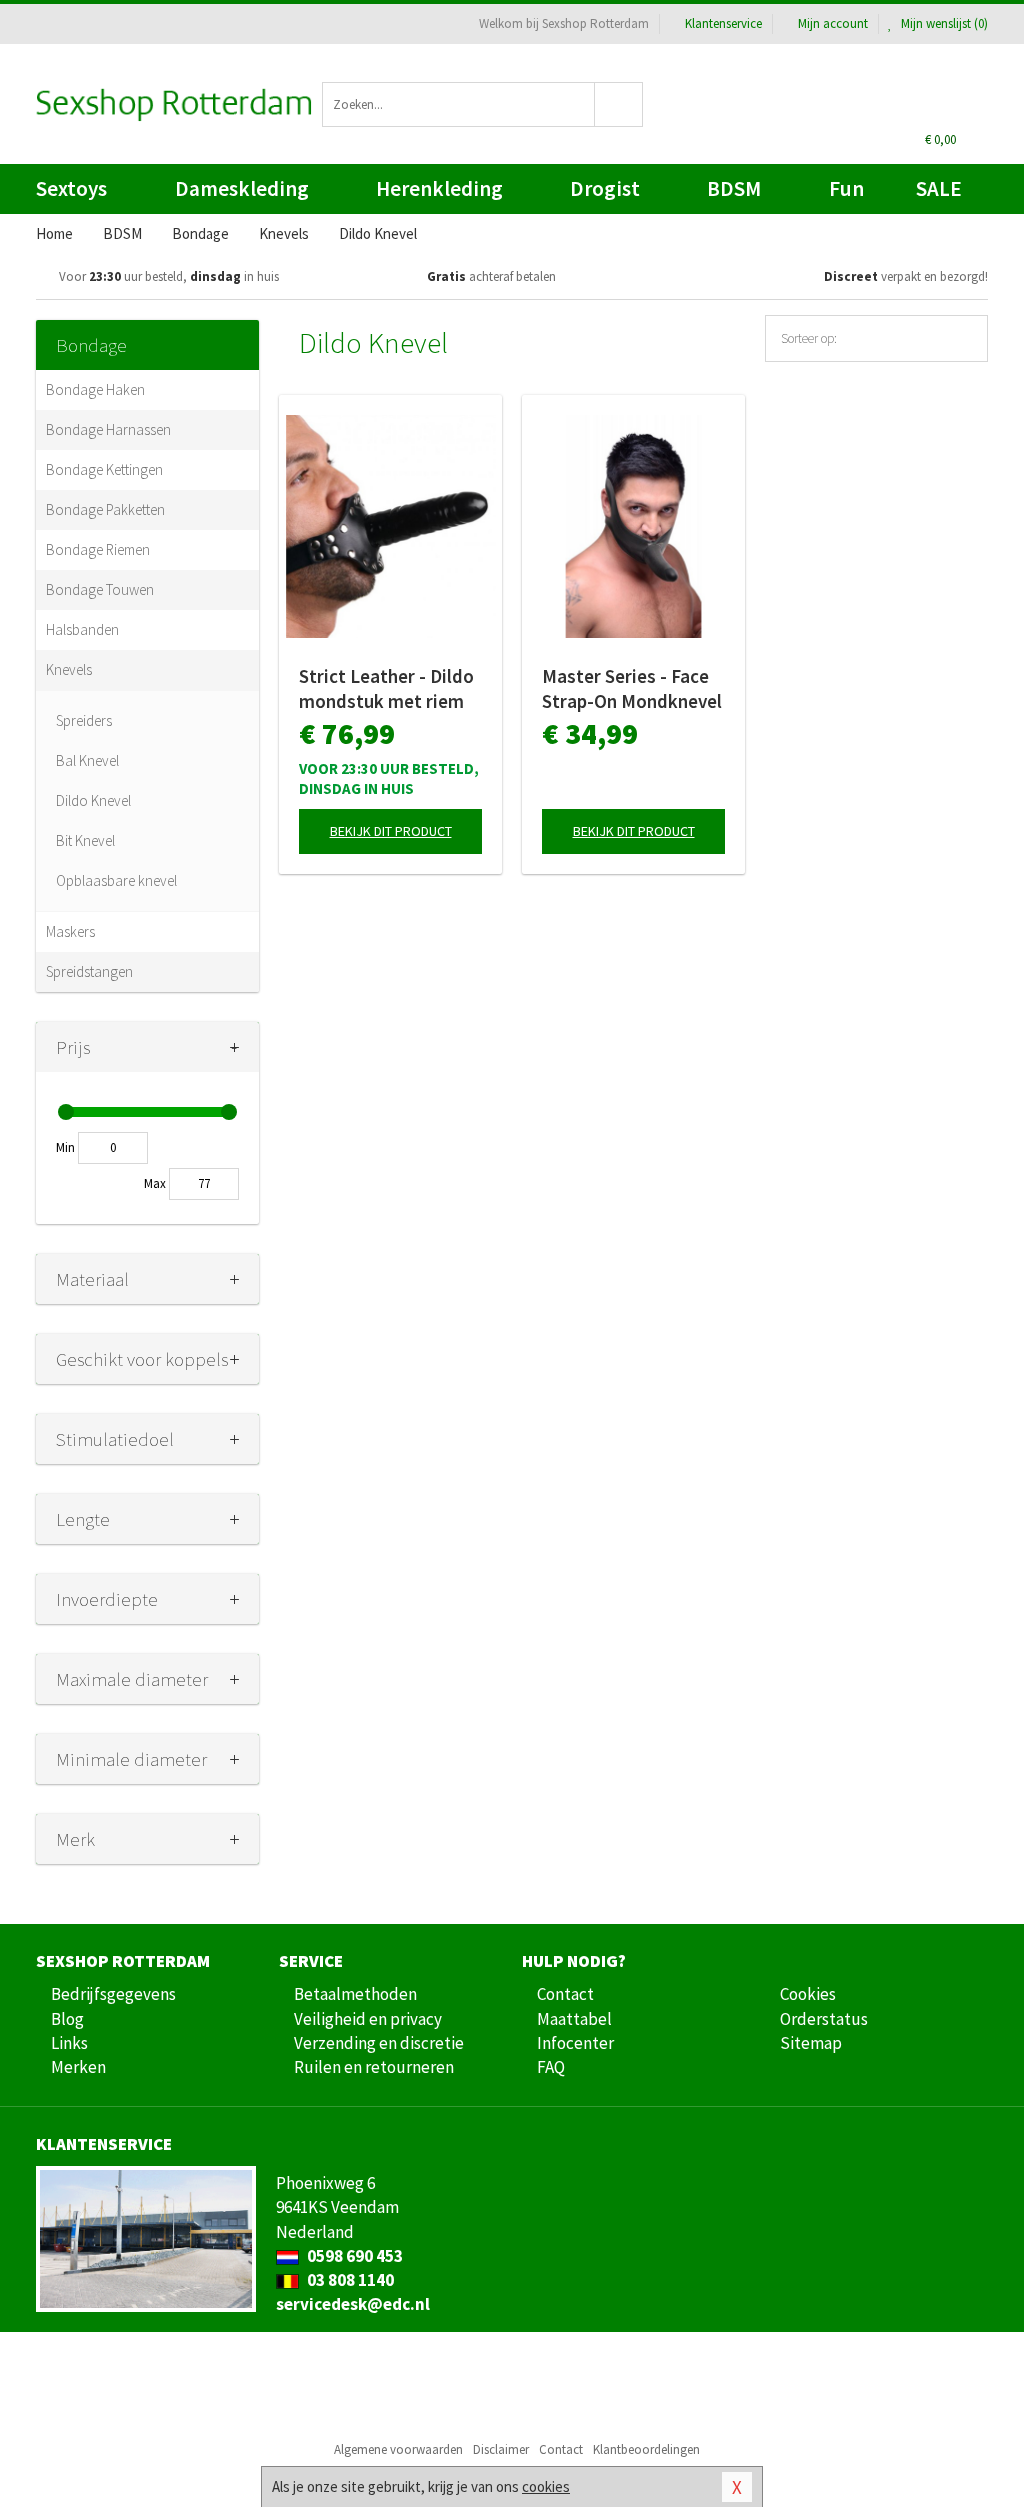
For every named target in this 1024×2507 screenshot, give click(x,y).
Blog (67, 2019)
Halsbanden (82, 629)
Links (69, 2043)
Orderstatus (824, 2019)
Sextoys (71, 188)
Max (155, 1183)
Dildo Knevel (93, 800)
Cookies (808, 1994)
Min (65, 1147)
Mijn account (833, 23)
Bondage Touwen (100, 589)
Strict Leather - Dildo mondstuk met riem (386, 688)
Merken (78, 2067)
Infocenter (575, 2043)
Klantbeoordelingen (646, 2449)
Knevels (69, 669)
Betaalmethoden (355, 1994)
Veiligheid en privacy (368, 2019)
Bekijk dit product (391, 831)
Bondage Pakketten (105, 509)
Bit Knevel (85, 840)
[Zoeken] (619, 104)
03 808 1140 (349, 2280)
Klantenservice (723, 23)
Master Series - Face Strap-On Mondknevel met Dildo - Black (632, 689)
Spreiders (84, 720)
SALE (939, 188)
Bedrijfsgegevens (113, 1994)
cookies (546, 2486)
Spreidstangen (89, 971)
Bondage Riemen (98, 549)
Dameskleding (242, 188)
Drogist (605, 188)
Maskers (70, 931)
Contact (565, 1994)
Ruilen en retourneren (374, 2067)
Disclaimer (501, 2449)
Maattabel (574, 2019)
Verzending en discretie (379, 2043)
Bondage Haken (95, 389)
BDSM (734, 188)
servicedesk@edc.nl (353, 2304)
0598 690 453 (353, 2256)
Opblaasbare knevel (116, 880)
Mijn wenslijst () (943, 23)
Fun (846, 188)
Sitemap (811, 2043)
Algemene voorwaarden (398, 2449)
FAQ (551, 2067)
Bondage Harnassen (108, 429)
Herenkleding (439, 188)
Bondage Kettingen (104, 469)
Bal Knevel (87, 760)
